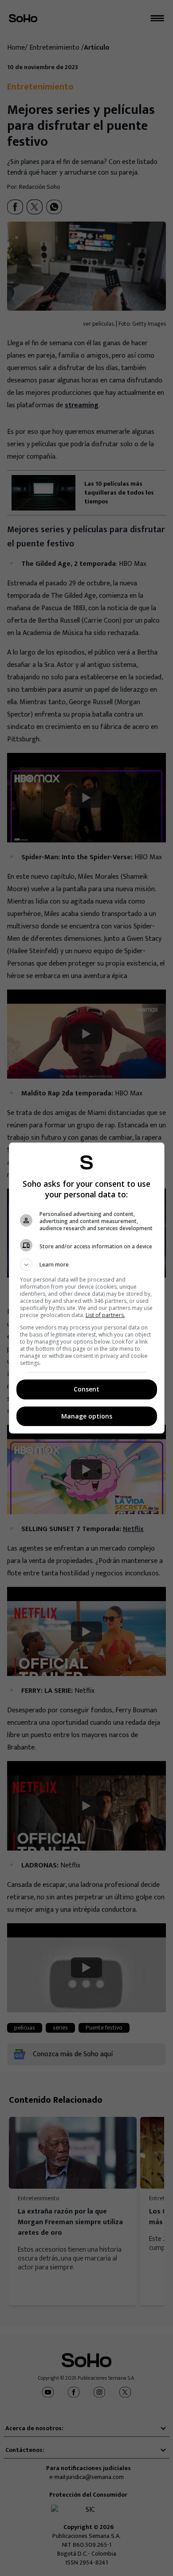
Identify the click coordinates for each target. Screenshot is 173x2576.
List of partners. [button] (105, 1315)
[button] (87, 1265)
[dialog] (87, 1288)
